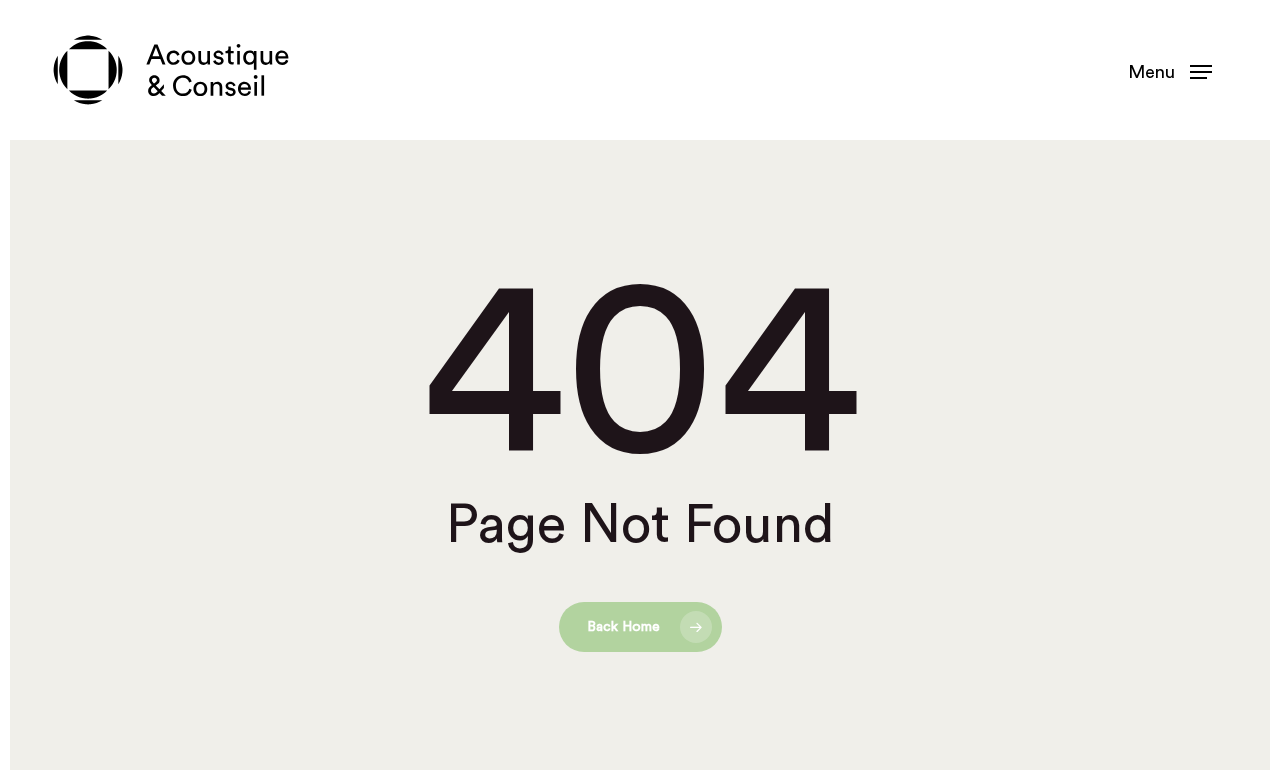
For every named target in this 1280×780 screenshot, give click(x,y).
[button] (1170, 70)
